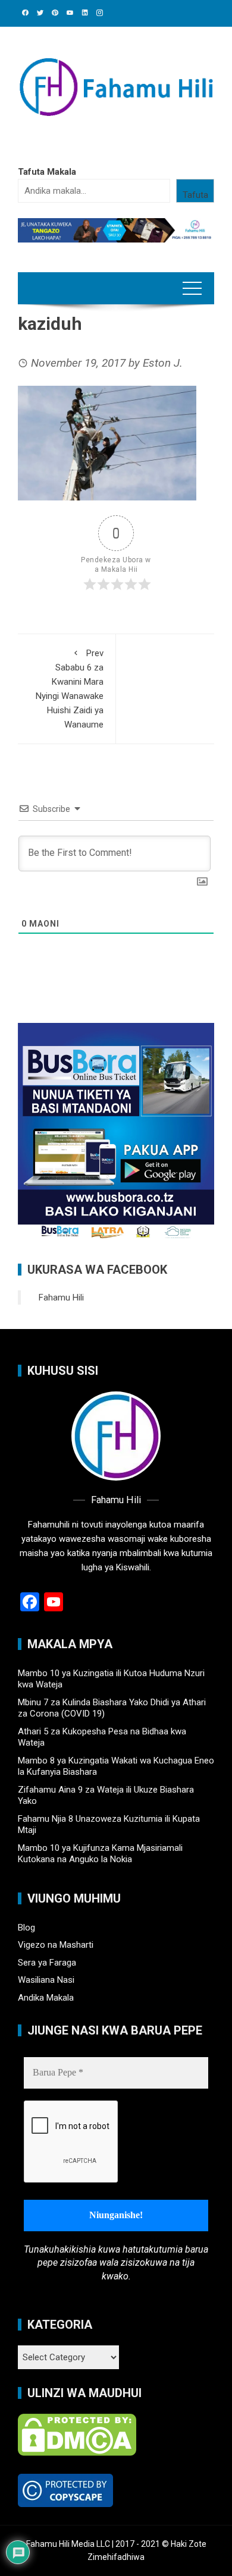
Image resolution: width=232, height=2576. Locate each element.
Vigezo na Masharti (56, 1945)
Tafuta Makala (47, 172)
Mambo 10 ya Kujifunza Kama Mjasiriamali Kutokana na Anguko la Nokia (100, 1854)
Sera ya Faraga (47, 1963)
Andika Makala (46, 1998)
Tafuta (195, 195)
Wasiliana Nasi (46, 1980)
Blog (26, 1928)
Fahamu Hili (61, 1298)
